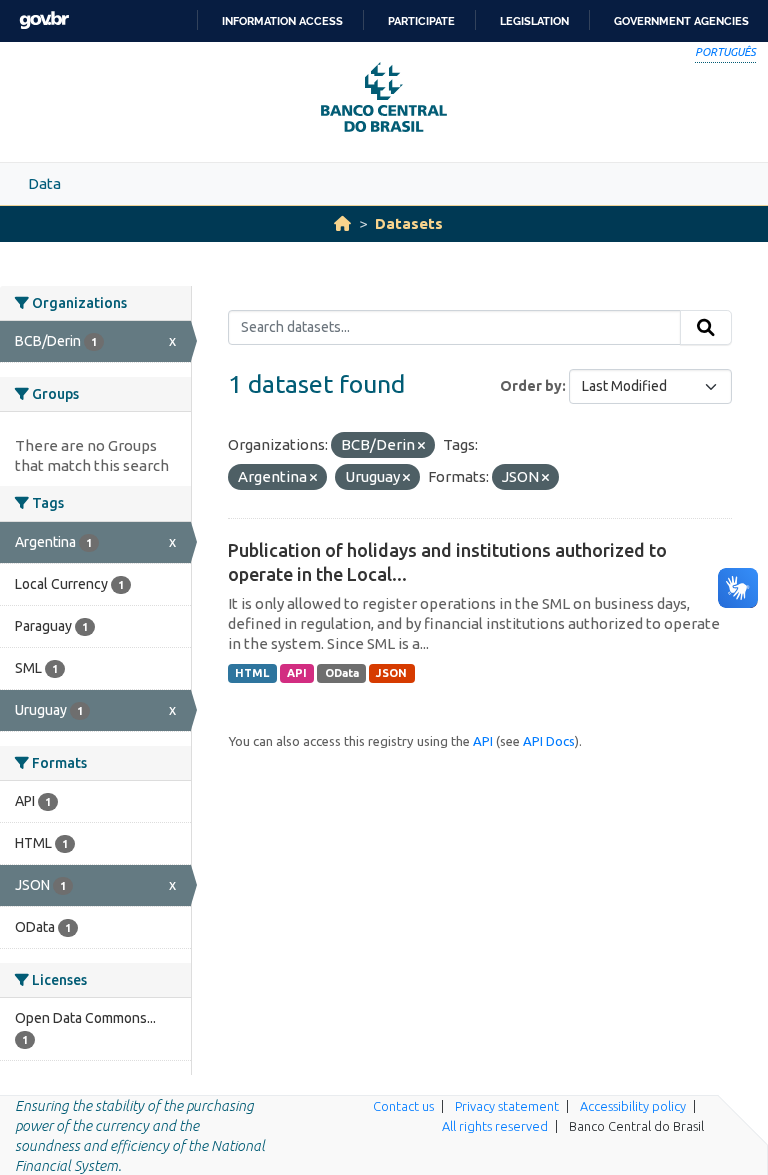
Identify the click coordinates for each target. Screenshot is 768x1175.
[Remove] (421, 446)
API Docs (549, 741)
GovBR (44, 20)
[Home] (342, 223)
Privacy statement (507, 1106)
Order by (531, 386)
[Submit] (706, 328)
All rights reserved (495, 1126)
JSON (391, 673)
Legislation (534, 21)
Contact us (403, 1106)
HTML (252, 673)
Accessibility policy (633, 1106)
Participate (421, 21)
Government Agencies (681, 21)
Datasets (409, 223)
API (297, 673)
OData (342, 673)
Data (44, 183)
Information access (282, 21)
